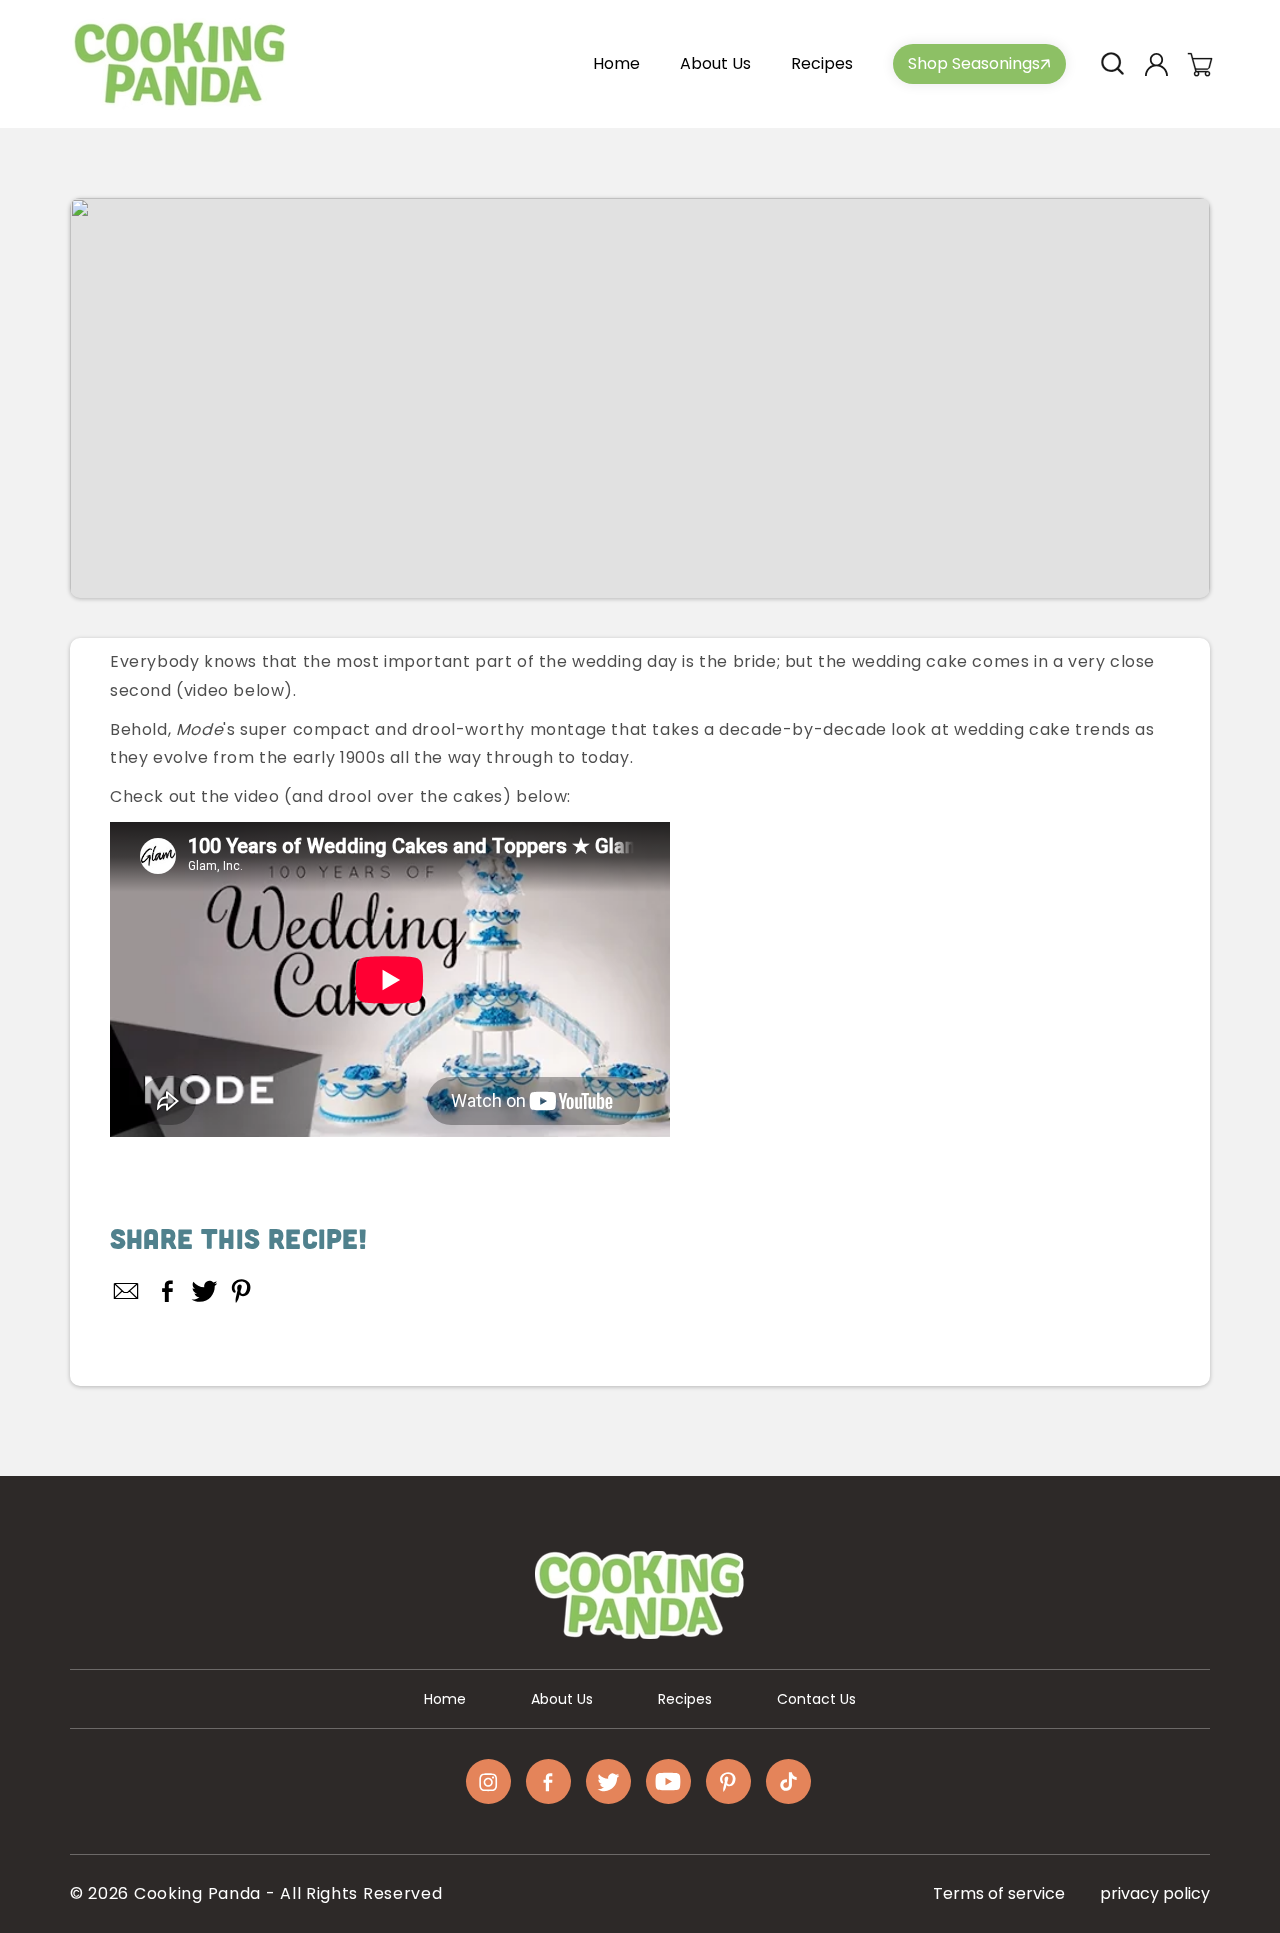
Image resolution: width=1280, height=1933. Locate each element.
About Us (562, 1699)
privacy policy (1155, 1893)
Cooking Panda (197, 1893)
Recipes (685, 1699)
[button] (1112, 64)
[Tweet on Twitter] (204, 1291)
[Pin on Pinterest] (241, 1291)
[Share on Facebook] (167, 1291)
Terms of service (999, 1893)
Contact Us (816, 1699)
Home (445, 1699)
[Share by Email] (127, 1291)
